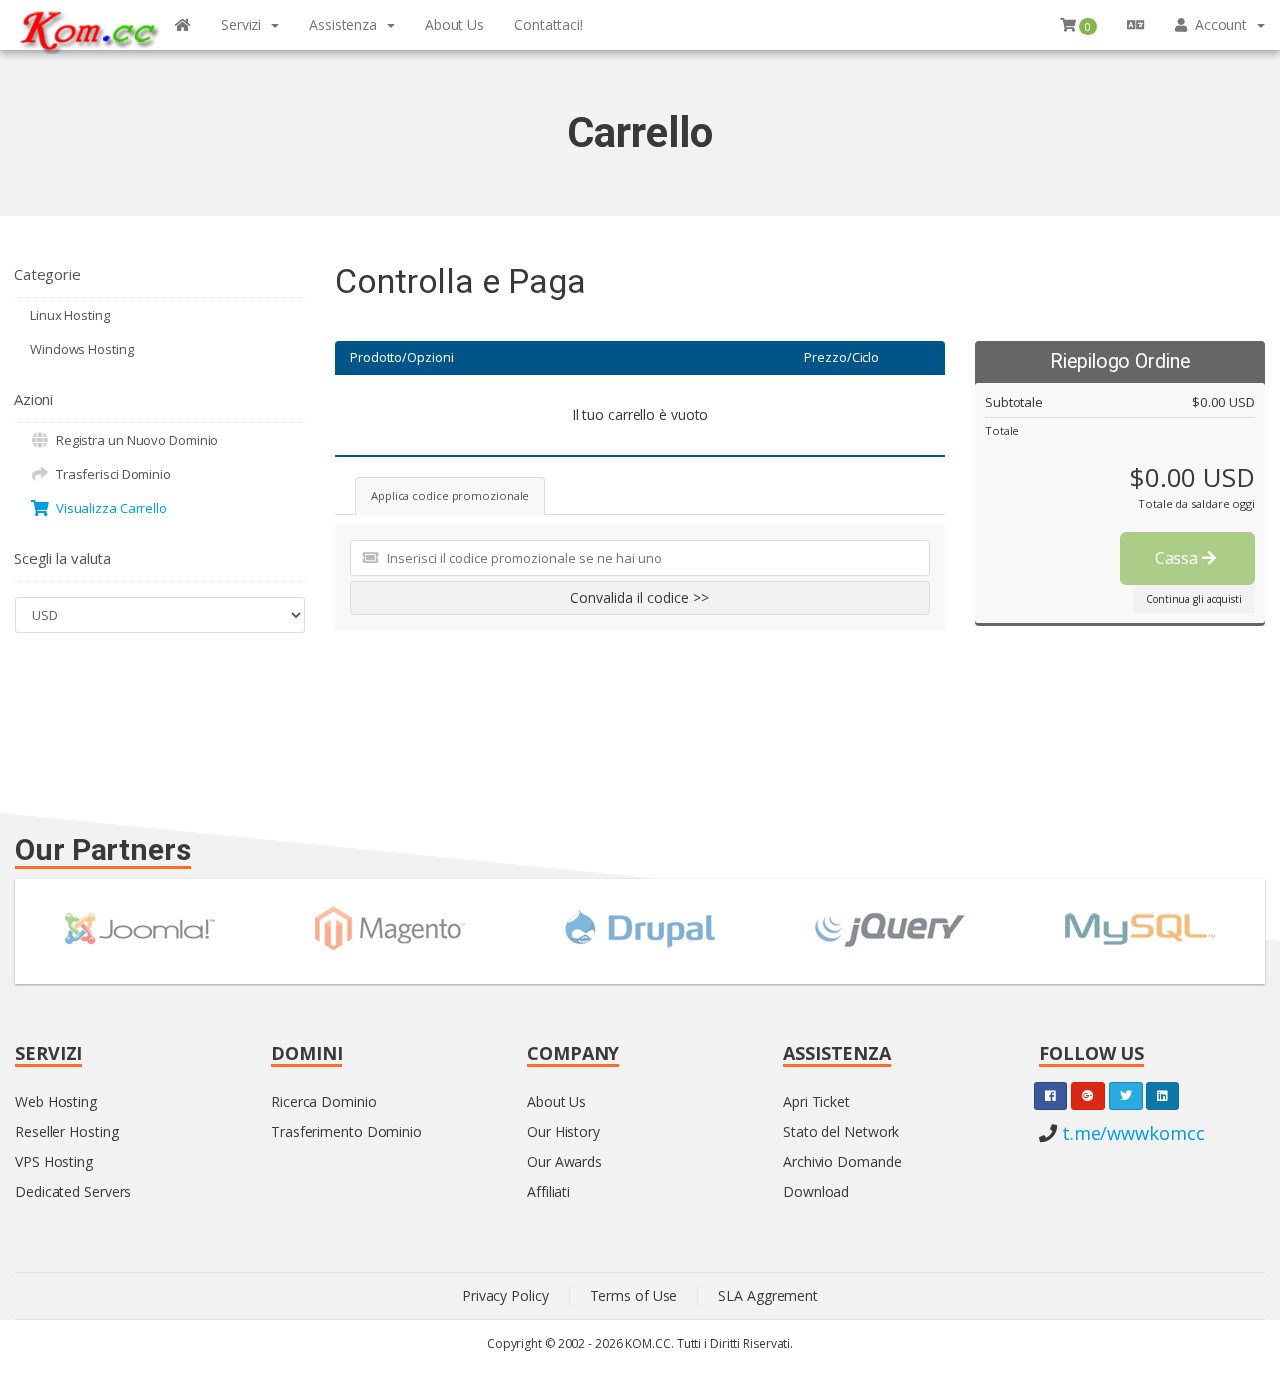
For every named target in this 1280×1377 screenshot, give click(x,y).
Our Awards (564, 1161)
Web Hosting (56, 1101)
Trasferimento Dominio (346, 1131)
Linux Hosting (70, 315)
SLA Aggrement (768, 1295)
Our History (563, 1131)
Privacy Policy (505, 1295)
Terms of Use (634, 1295)
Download (816, 1191)
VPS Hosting (54, 1161)
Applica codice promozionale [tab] (450, 495)
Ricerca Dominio (324, 1101)
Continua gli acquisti (1194, 599)
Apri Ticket (816, 1101)
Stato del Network (841, 1131)
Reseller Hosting (66, 1131)
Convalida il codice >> (639, 597)
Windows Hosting (82, 349)
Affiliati (548, 1191)
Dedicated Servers (73, 1191)
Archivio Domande (842, 1161)
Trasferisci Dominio (110, 474)
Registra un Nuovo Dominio (134, 440)
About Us (556, 1101)
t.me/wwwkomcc (1131, 1133)
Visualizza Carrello (108, 508)
